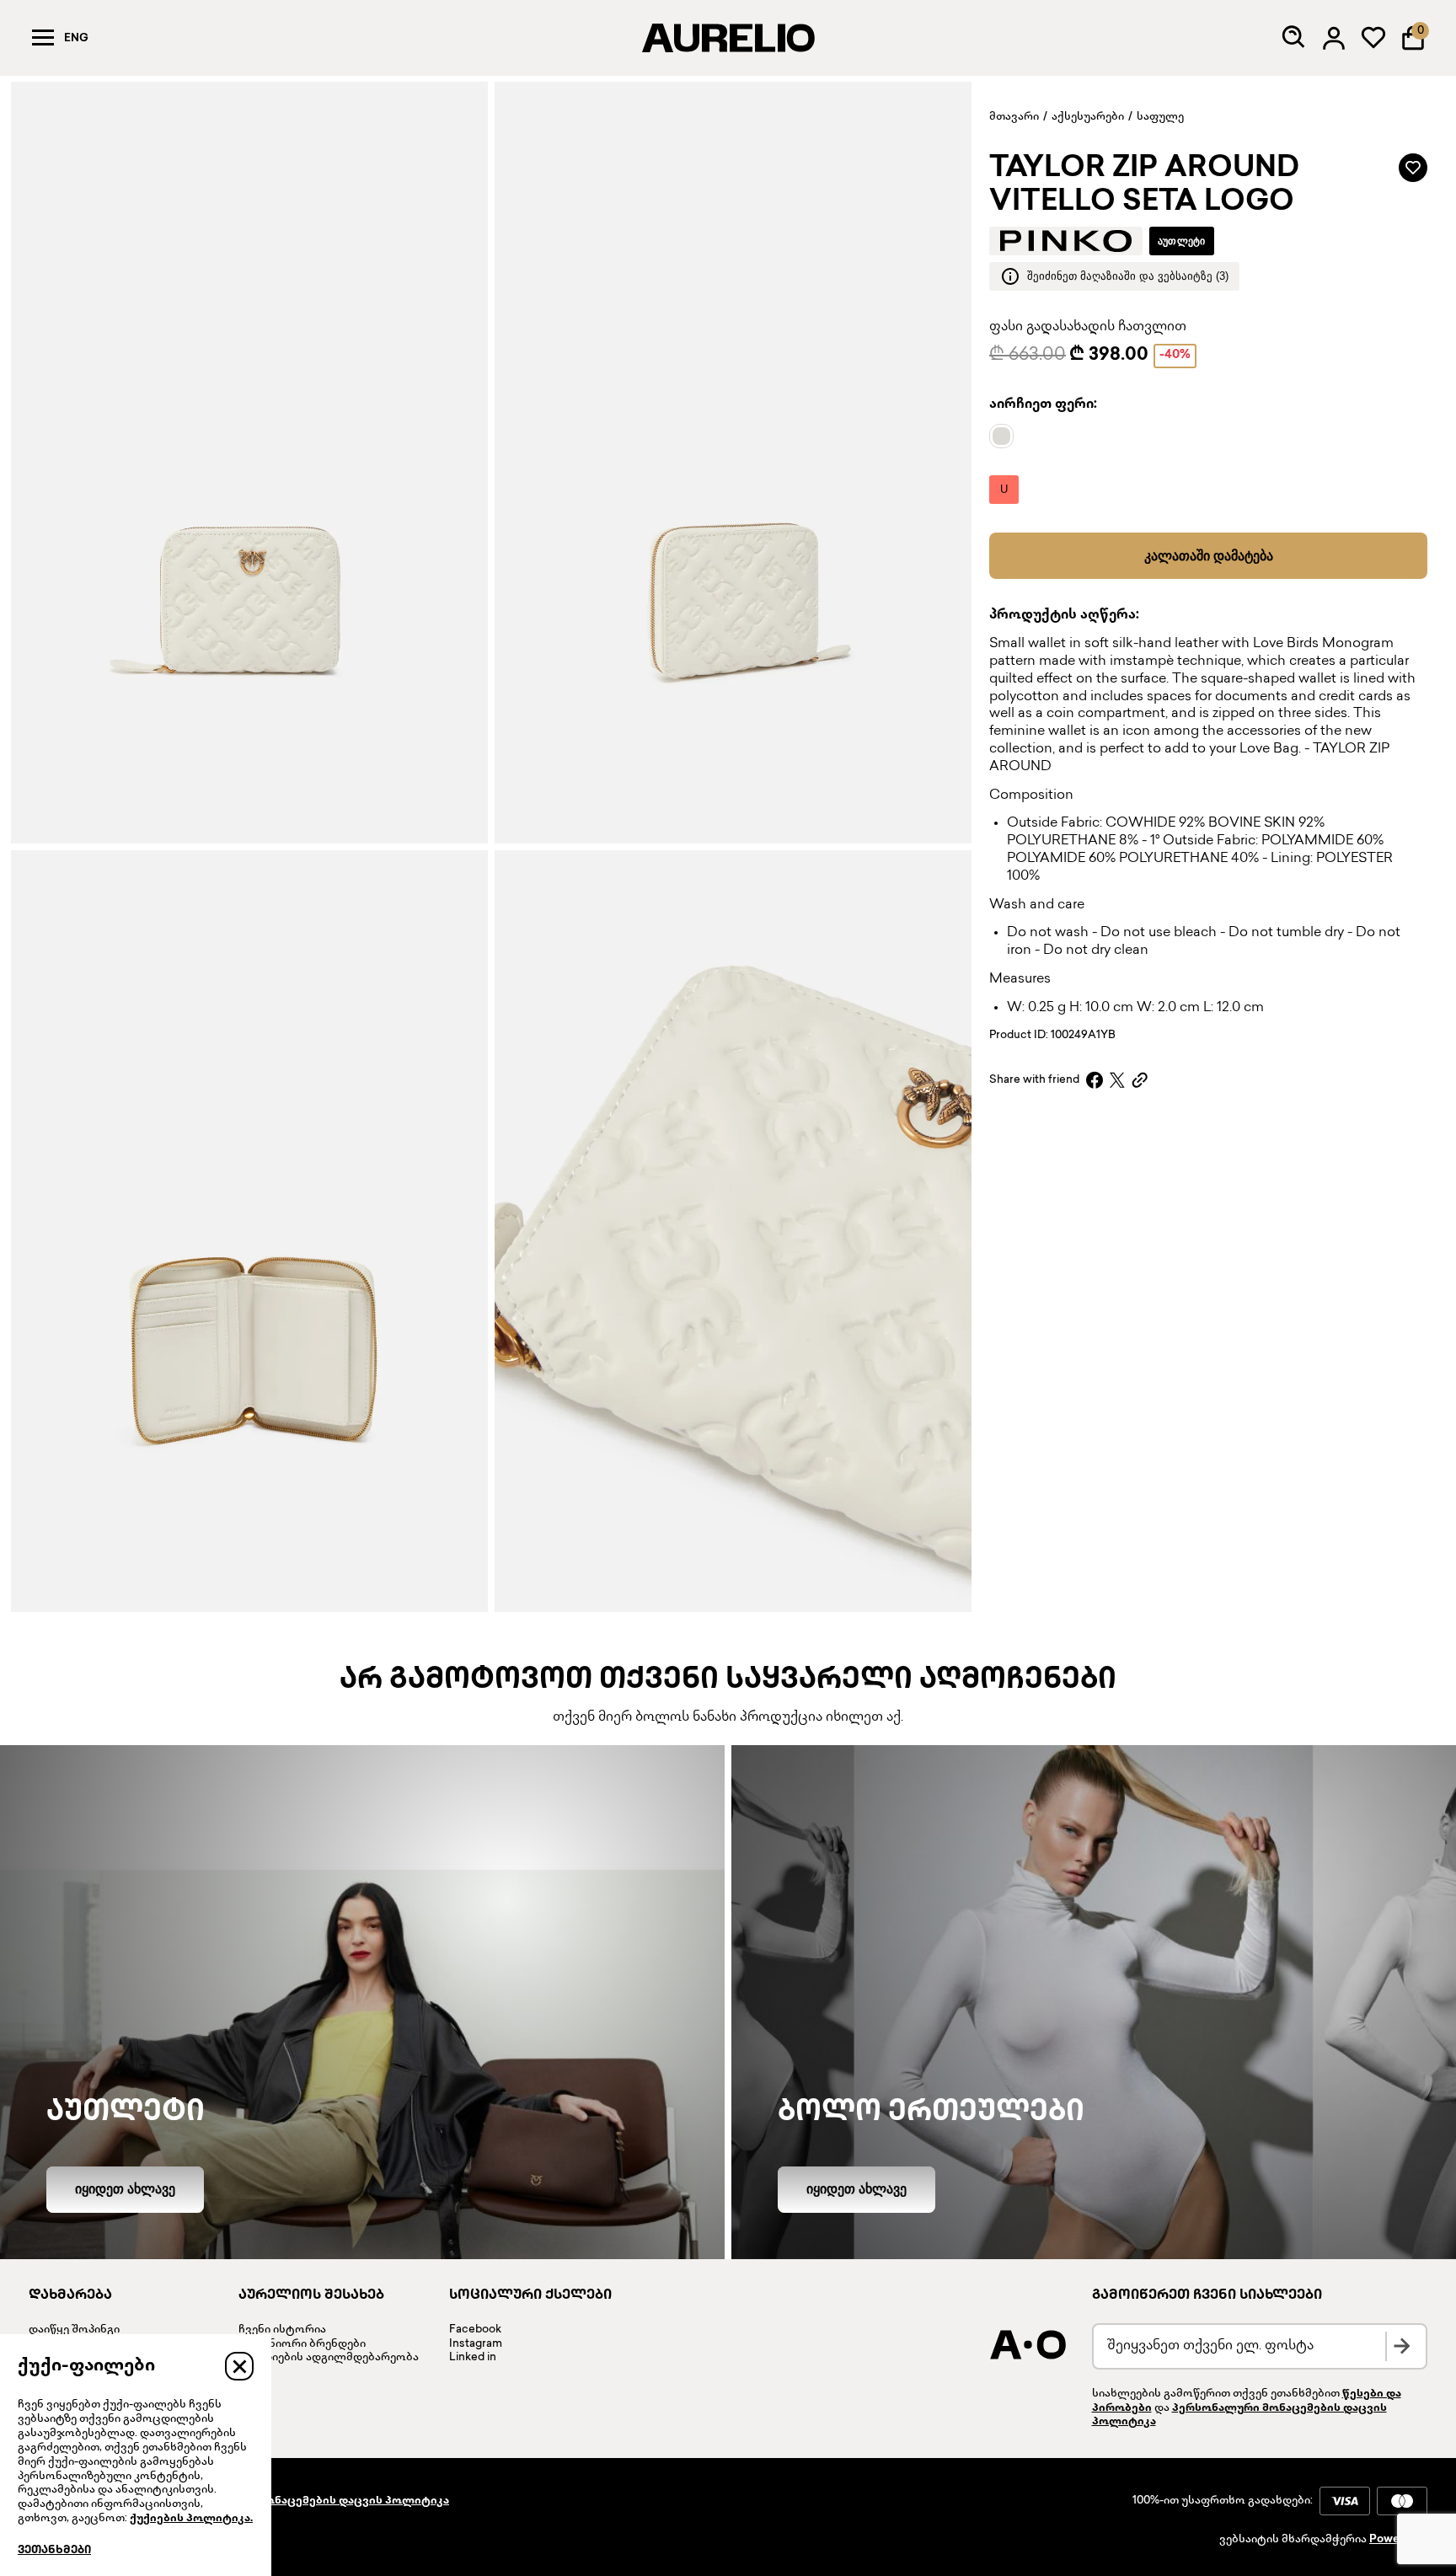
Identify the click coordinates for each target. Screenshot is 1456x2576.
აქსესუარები (1088, 117)
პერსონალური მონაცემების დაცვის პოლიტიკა (308, 2501)
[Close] (239, 2366)
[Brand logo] (1066, 241)
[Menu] (43, 38)
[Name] (1006, 436)
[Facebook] (1095, 1080)
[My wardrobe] (1373, 38)
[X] (1117, 1080)
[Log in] (1334, 38)
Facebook (475, 2330)
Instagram (476, 2344)
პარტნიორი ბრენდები (302, 2344)
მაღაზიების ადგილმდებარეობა (329, 2358)
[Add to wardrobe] (1413, 168)
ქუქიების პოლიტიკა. (191, 2519)
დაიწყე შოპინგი (74, 2330)
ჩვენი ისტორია (282, 2330)
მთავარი (1014, 117)
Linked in (473, 2358)
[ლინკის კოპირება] (1140, 1080)
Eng (76, 39)
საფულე (1160, 117)
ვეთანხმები (54, 2551)
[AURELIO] (728, 38)
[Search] (1294, 38)
